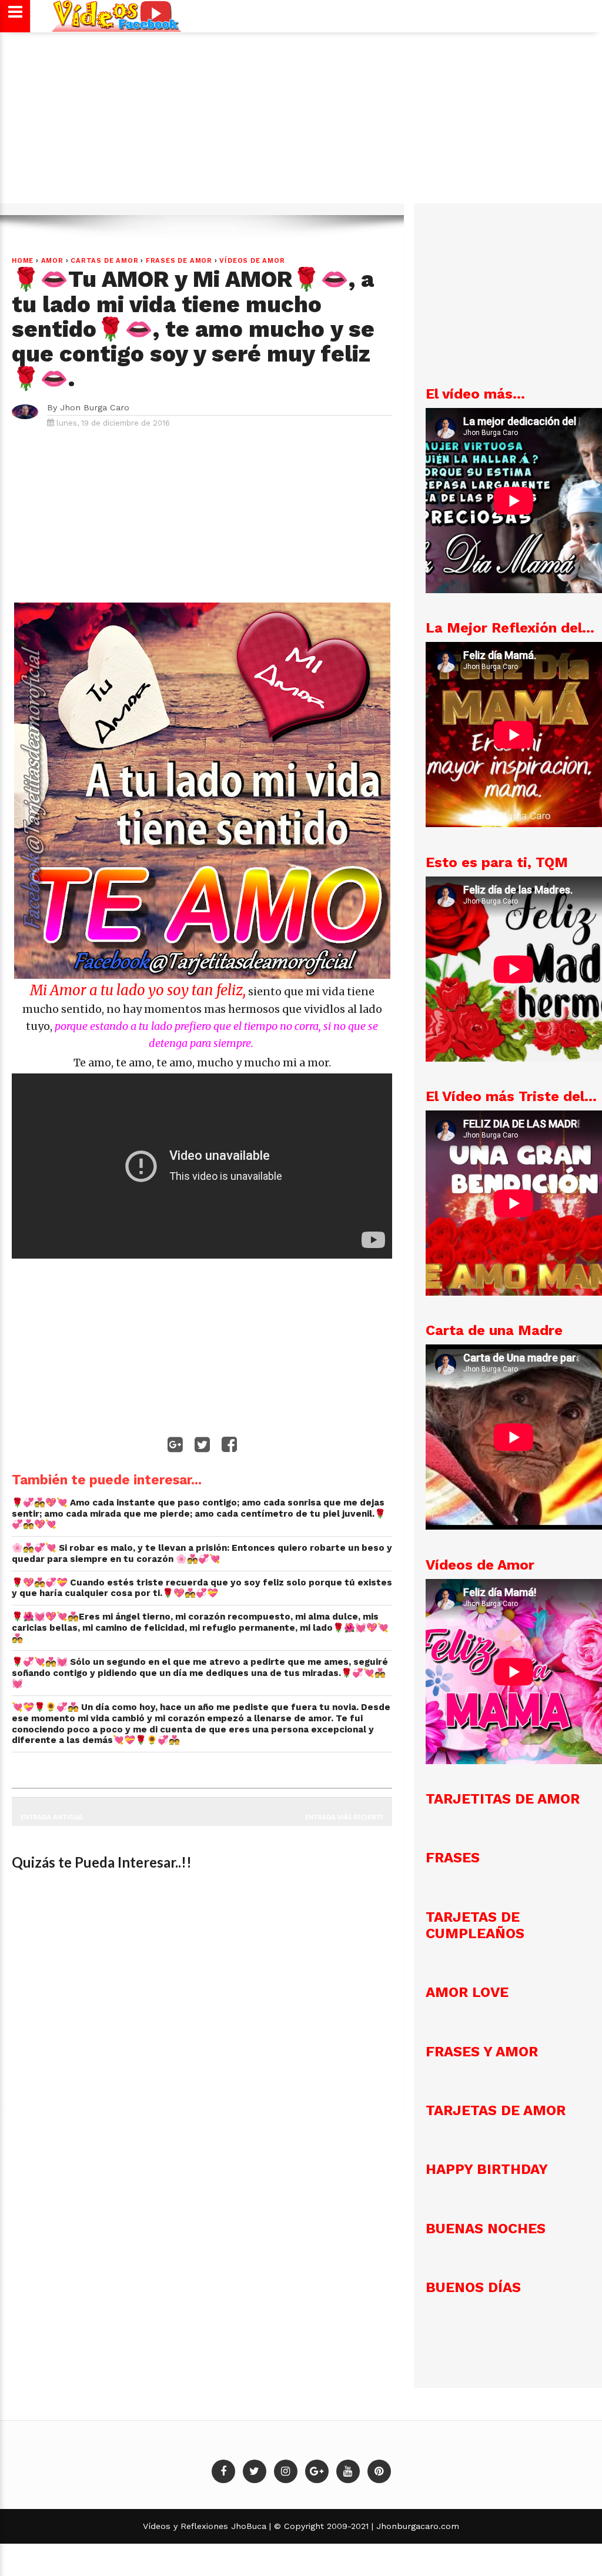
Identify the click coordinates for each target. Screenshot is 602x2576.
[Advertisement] (301, 123)
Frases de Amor (179, 261)
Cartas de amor (104, 261)
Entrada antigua (52, 1817)
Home (23, 261)
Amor (52, 261)
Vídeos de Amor (252, 261)
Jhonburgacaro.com (416, 2526)
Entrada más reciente (344, 1817)
